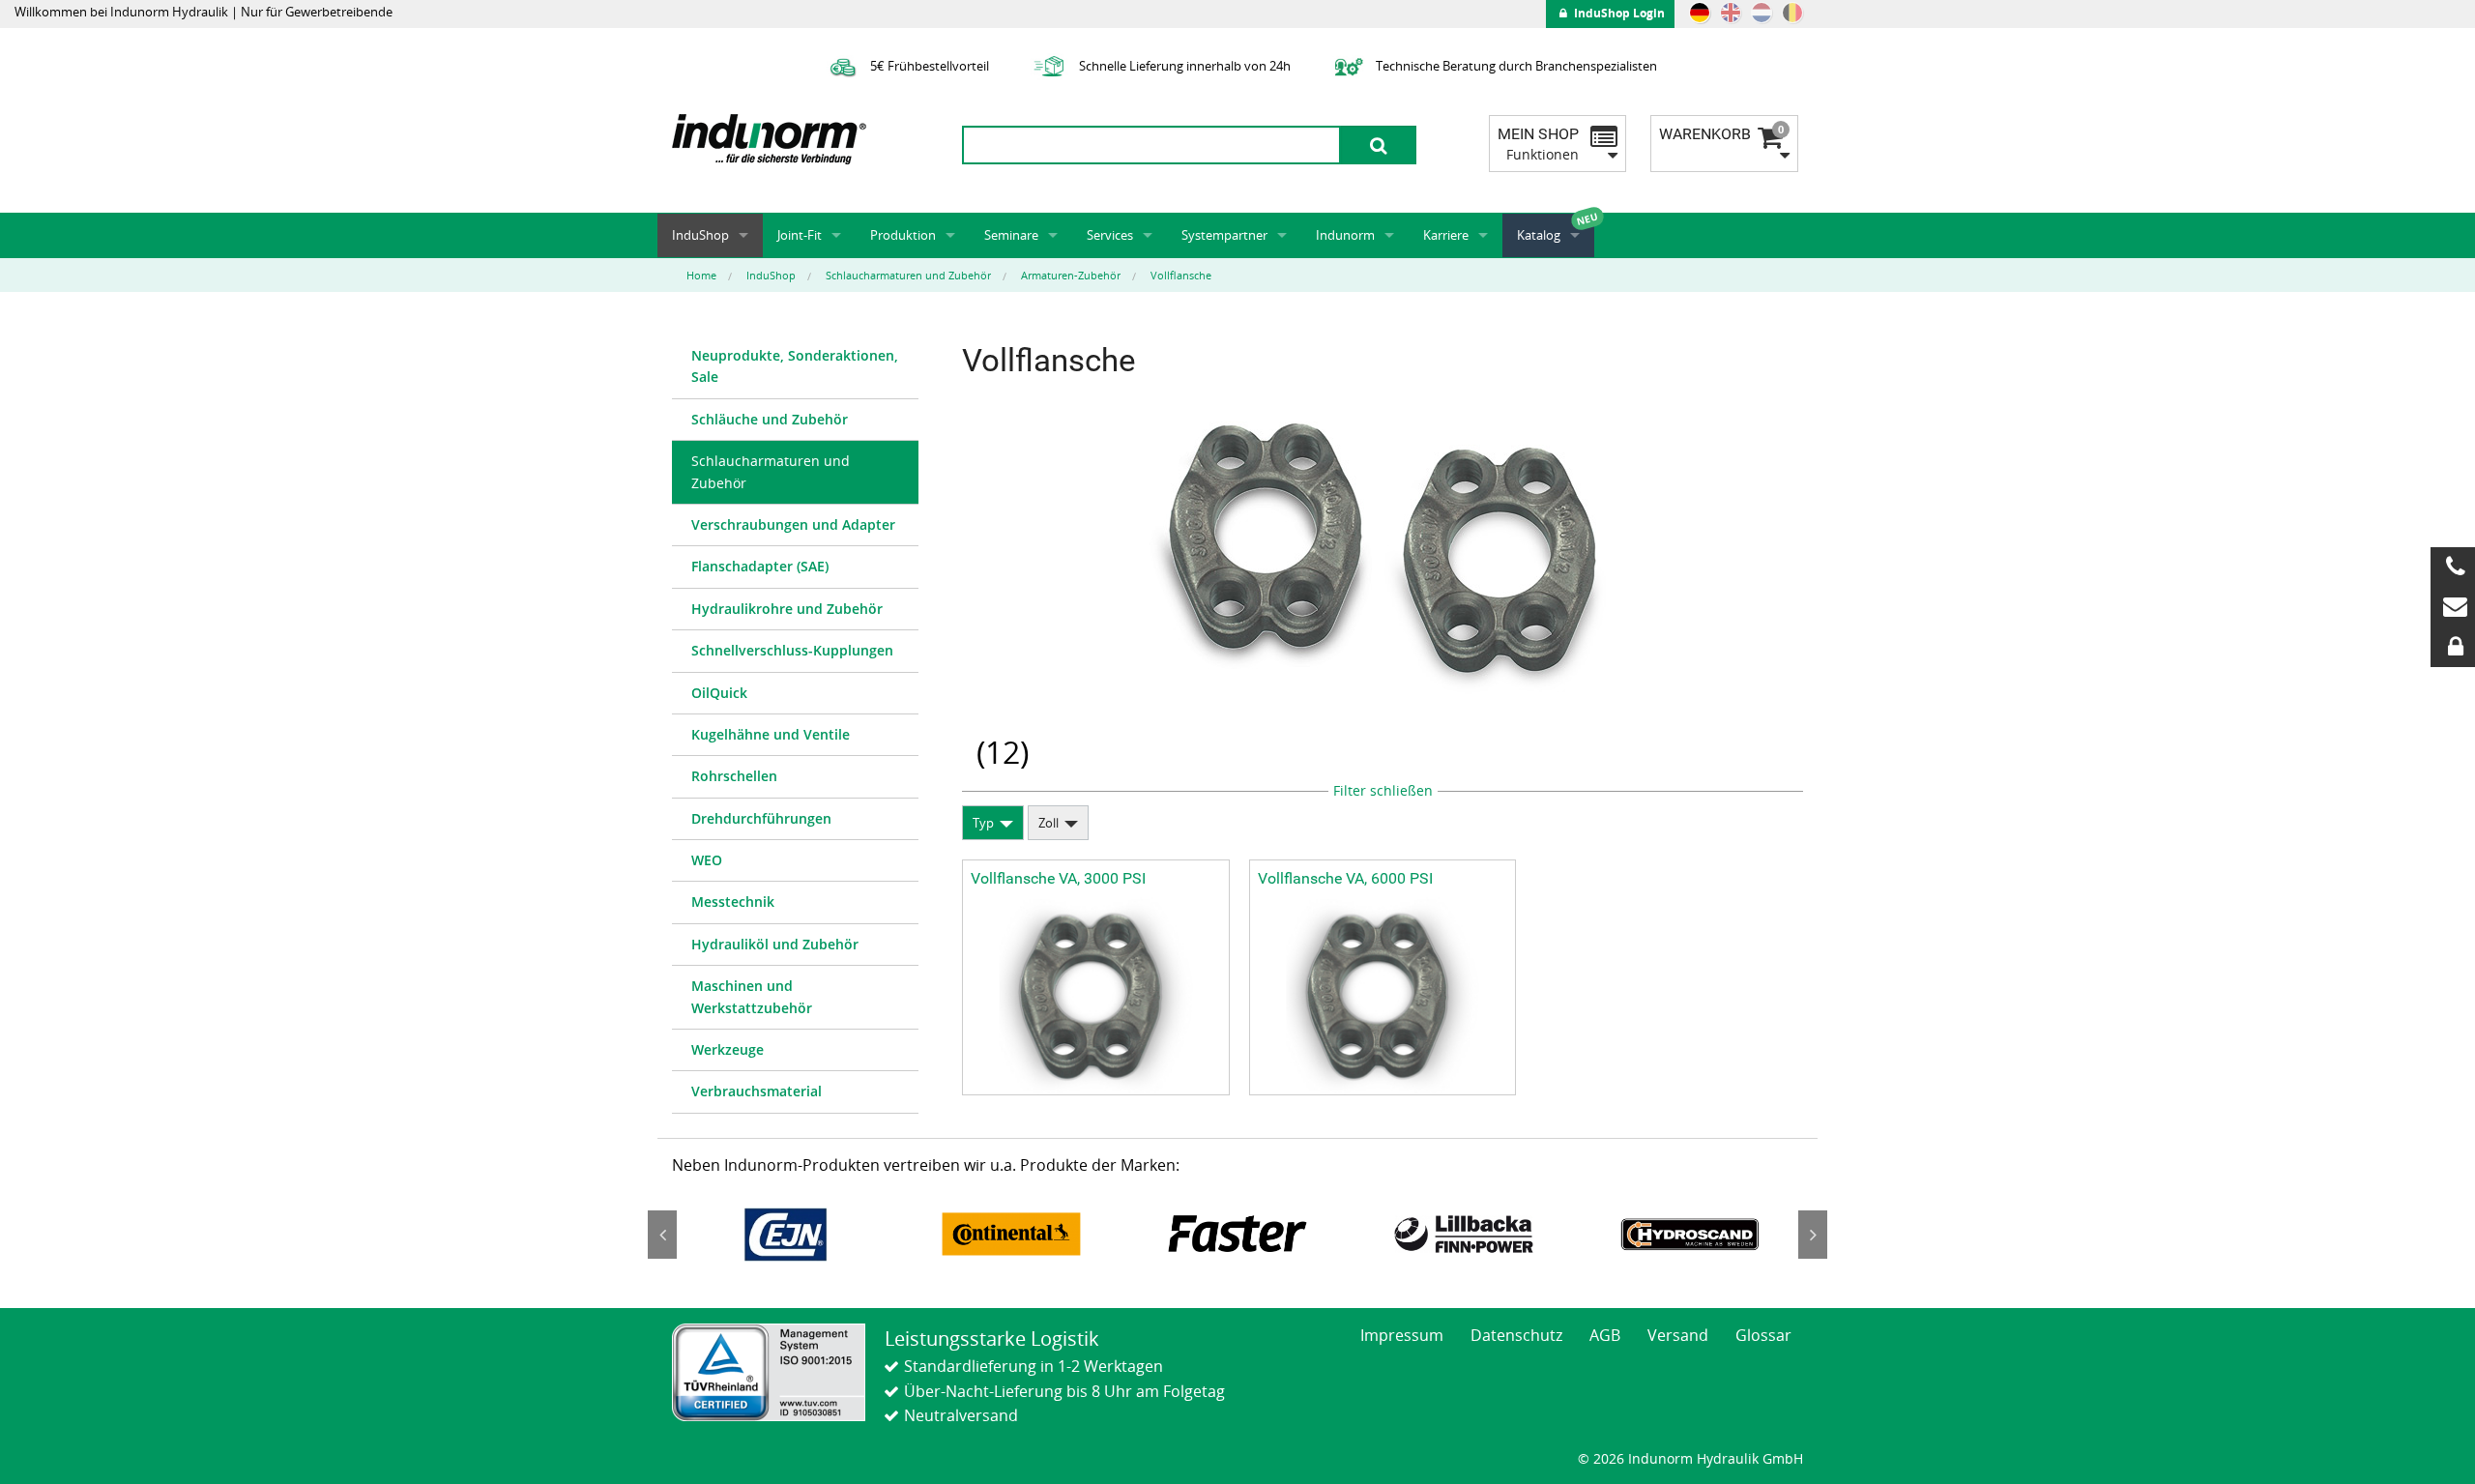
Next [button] (1813, 1235)
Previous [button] (662, 1235)
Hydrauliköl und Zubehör (775, 944)
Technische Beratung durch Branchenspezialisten (1515, 66)
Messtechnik (733, 902)
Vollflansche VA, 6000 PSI (1345, 878)
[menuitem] (795, 367)
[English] (1731, 13)
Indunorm (1345, 235)
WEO (707, 860)
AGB (1605, 1335)
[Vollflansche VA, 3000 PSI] (1096, 995)
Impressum (1402, 1335)
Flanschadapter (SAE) (760, 566)
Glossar (1763, 1335)
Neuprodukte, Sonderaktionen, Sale (795, 366)
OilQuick (719, 693)
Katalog (1539, 235)
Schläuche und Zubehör (770, 419)
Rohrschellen (734, 776)
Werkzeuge (728, 1049)
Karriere (1446, 235)
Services (1110, 235)
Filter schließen (1383, 790)
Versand (1678, 1335)
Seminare (1011, 235)
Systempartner (1224, 235)
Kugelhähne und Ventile (771, 734)
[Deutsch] (1700, 13)
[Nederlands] (1762, 13)
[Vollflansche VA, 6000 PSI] (1383, 995)
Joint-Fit (800, 235)
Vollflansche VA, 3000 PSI (1058, 878)
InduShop (700, 235)
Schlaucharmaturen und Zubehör (771, 471)
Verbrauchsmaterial (757, 1091)
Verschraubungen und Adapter (793, 524)
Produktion (903, 235)
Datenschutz (1516, 1335)
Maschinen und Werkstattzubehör (752, 996)
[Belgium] (1792, 13)
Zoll (1048, 823)
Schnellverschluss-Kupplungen (792, 650)
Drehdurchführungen (761, 818)
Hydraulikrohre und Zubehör (787, 609)
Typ (983, 823)
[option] (785, 1234)
